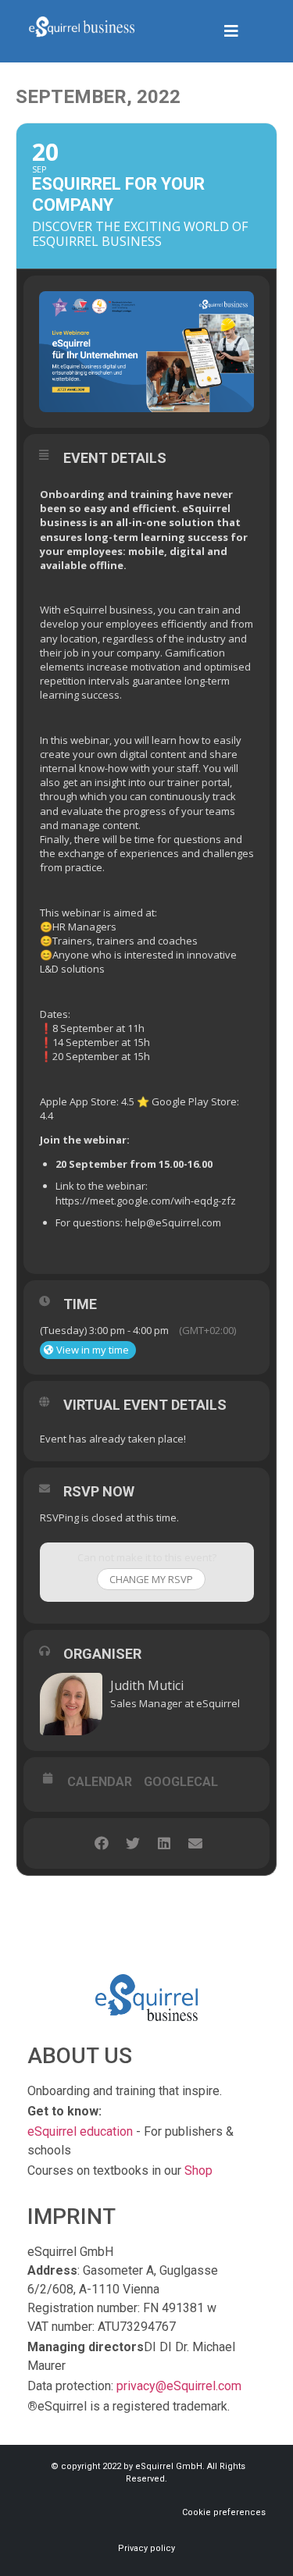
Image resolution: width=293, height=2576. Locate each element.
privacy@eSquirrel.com (179, 2386)
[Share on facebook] (102, 1843)
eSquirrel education (80, 2131)
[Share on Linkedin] (164, 1843)
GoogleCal (181, 1782)
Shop (198, 2170)
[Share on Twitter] (133, 1843)
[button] (231, 31)
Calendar (100, 1782)
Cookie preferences (224, 2512)
